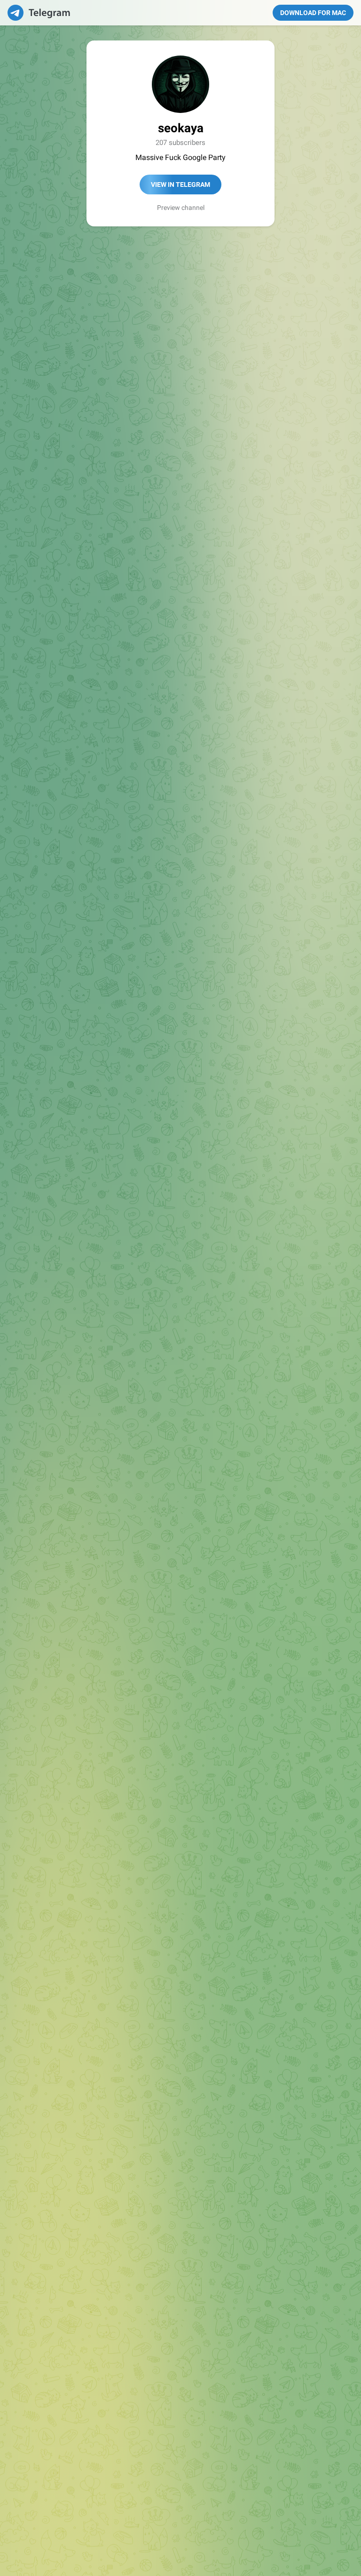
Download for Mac (313, 13)
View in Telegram (180, 185)
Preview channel (181, 208)
